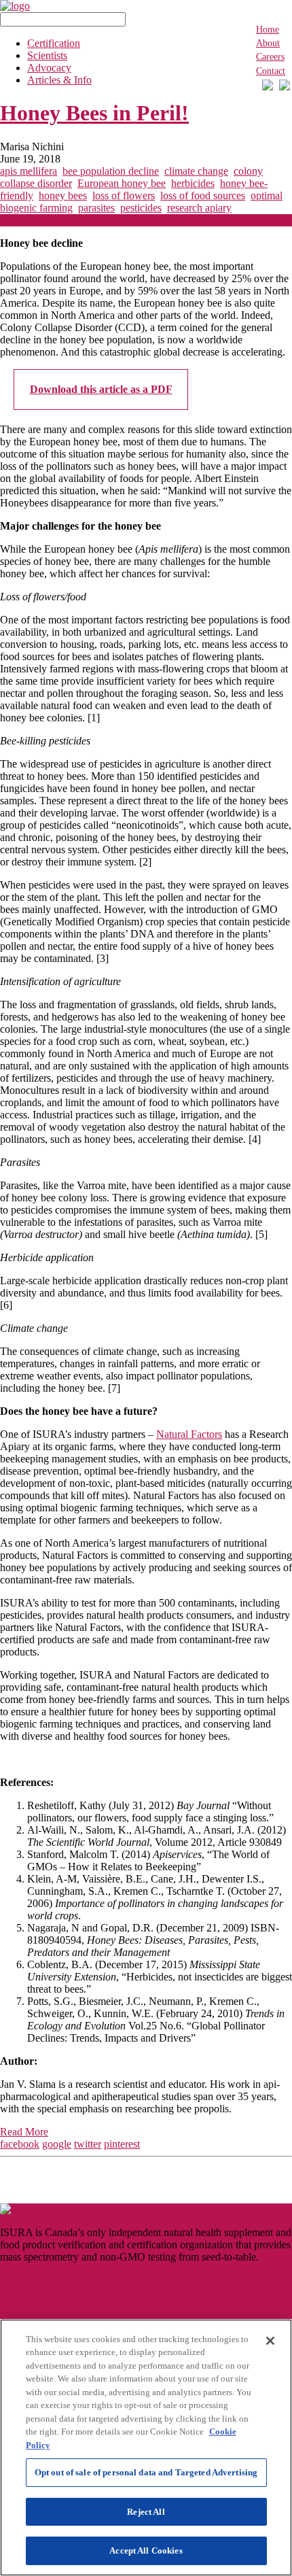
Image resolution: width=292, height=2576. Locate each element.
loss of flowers (124, 195)
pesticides (141, 208)
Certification (54, 43)
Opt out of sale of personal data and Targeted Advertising (146, 2472)
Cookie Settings (61, 2304)
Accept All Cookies (146, 2551)
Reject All (146, 2512)
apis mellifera (29, 171)
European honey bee (122, 183)
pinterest (122, 2144)
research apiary (199, 208)
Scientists (47, 55)
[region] (146, 2448)
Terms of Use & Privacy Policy (94, 2280)
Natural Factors (189, 1434)
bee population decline (111, 171)
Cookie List (52, 2292)
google (57, 2144)
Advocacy (49, 68)
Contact (271, 71)
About (268, 43)
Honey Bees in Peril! (94, 113)
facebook (20, 2144)
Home (268, 30)
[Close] (270, 2341)
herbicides (193, 183)
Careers (270, 57)
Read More (24, 2132)
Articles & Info (59, 80)
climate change (196, 171)
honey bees (63, 195)
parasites (96, 208)
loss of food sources (203, 195)
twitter (88, 2144)
